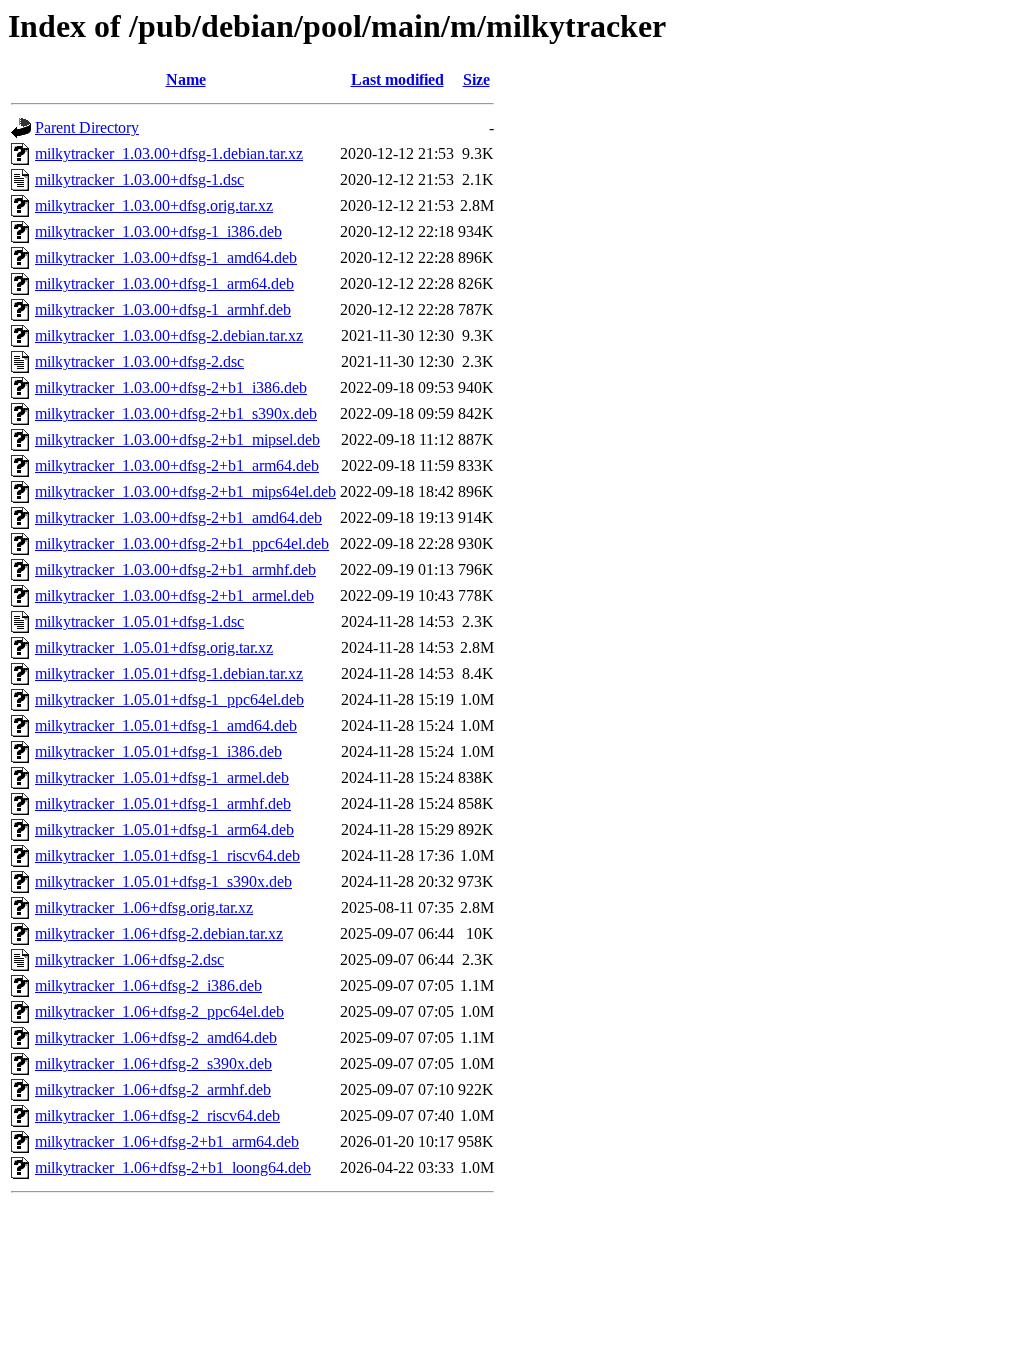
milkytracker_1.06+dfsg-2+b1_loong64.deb (173, 1167)
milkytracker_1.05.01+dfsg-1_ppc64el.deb (169, 699)
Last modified (397, 79)
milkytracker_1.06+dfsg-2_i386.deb (148, 985)
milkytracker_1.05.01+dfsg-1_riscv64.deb (167, 855)
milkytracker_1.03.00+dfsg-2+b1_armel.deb (174, 595)
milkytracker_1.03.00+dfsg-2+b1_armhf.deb (175, 569)
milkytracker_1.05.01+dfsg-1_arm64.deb (164, 829)
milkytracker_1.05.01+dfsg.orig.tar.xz (154, 647)
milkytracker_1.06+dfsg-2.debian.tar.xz (159, 933)
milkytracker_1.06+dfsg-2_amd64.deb (156, 1037)
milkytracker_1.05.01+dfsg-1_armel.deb (162, 777)
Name (186, 79)
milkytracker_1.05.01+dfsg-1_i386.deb (158, 751)
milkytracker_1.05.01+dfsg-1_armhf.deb (163, 803)
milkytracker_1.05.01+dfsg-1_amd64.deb (166, 725)
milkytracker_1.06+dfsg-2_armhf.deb (153, 1089)
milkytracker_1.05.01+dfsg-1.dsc (139, 621)
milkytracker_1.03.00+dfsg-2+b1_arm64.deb (177, 465)
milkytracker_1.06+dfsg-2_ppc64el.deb (159, 1011)
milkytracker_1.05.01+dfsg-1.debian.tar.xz (169, 673)
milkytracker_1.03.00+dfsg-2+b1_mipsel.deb (177, 439)
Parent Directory (87, 127)
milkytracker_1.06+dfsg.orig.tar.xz (144, 907)
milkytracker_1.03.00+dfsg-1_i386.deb (158, 231)
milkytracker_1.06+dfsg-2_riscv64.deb (157, 1115)
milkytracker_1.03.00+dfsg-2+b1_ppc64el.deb (182, 543)
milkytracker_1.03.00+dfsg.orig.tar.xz (154, 205)
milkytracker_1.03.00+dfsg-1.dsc (139, 179)
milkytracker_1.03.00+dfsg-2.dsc (139, 361)
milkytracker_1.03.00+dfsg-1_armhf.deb (163, 309)
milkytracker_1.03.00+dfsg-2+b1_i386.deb (171, 387)
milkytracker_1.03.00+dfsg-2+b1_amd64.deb (178, 517)
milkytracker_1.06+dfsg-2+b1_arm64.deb (167, 1141)
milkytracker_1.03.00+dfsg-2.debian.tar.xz (169, 335)
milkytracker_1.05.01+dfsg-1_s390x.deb (163, 881)
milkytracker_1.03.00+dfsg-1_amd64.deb (166, 257)
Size (476, 79)
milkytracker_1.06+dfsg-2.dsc (129, 959)
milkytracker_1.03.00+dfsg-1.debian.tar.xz (169, 153)
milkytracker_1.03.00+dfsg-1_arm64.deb (164, 283)
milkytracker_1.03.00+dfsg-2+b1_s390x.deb (176, 413)
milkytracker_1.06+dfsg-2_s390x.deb (153, 1063)
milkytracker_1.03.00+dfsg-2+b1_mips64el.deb (185, 491)
